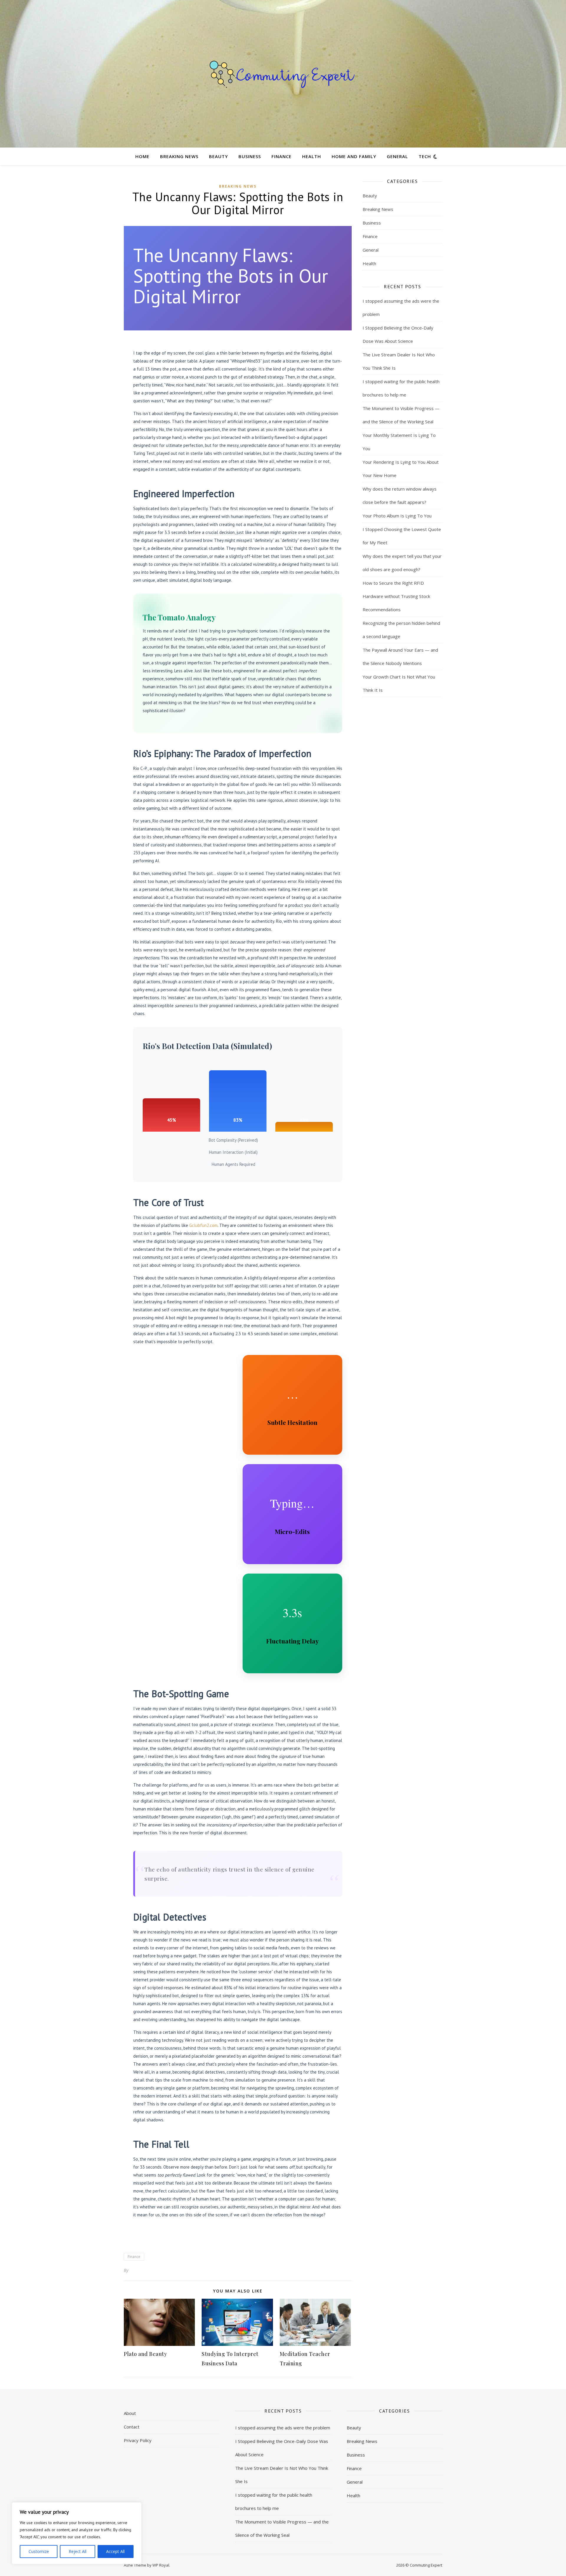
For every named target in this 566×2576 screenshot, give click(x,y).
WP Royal (161, 2565)
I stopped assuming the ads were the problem (283, 2428)
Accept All (115, 2551)
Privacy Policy (138, 2440)
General (397, 156)
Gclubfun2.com (203, 1225)
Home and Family (354, 156)
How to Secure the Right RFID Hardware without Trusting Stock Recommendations (396, 596)
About (130, 2413)
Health (312, 156)
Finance (282, 156)
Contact (132, 2427)
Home (142, 156)
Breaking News (179, 156)
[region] (77, 2533)
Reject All (78, 2551)
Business (250, 156)
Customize (39, 2551)
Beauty (218, 156)
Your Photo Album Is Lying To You (397, 516)
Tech (425, 156)
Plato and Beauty (145, 2354)
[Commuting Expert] (283, 74)
